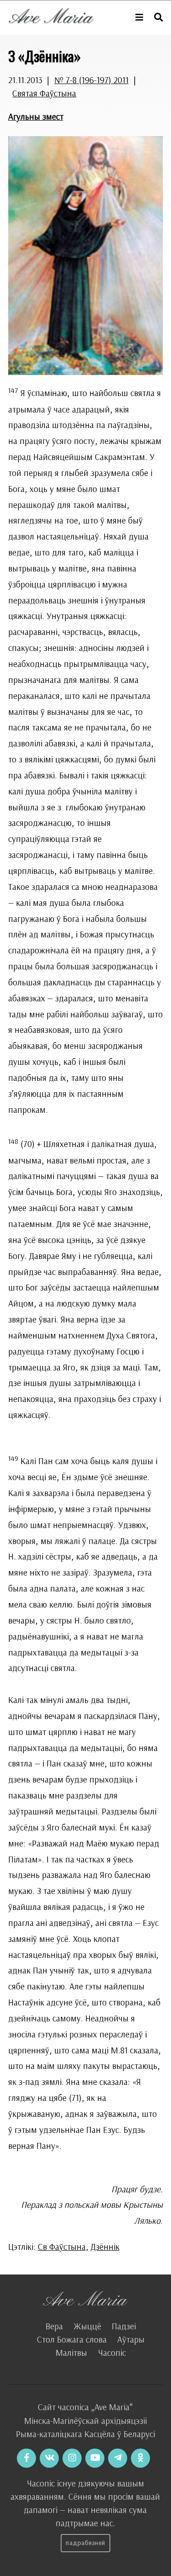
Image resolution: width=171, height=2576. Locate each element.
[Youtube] (95, 2458)
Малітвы (71, 2353)
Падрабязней (85, 2543)
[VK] (49, 2458)
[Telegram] (118, 2458)
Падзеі (124, 2326)
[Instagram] (72, 2458)
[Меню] (139, 18)
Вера (54, 2326)
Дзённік (105, 2247)
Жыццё (87, 2326)
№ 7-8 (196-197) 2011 (91, 80)
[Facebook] (26, 2458)
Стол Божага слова (72, 2339)
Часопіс (112, 2353)
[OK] (140, 2458)
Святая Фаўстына (44, 93)
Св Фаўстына (62, 2247)
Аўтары (131, 2339)
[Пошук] (158, 18)
